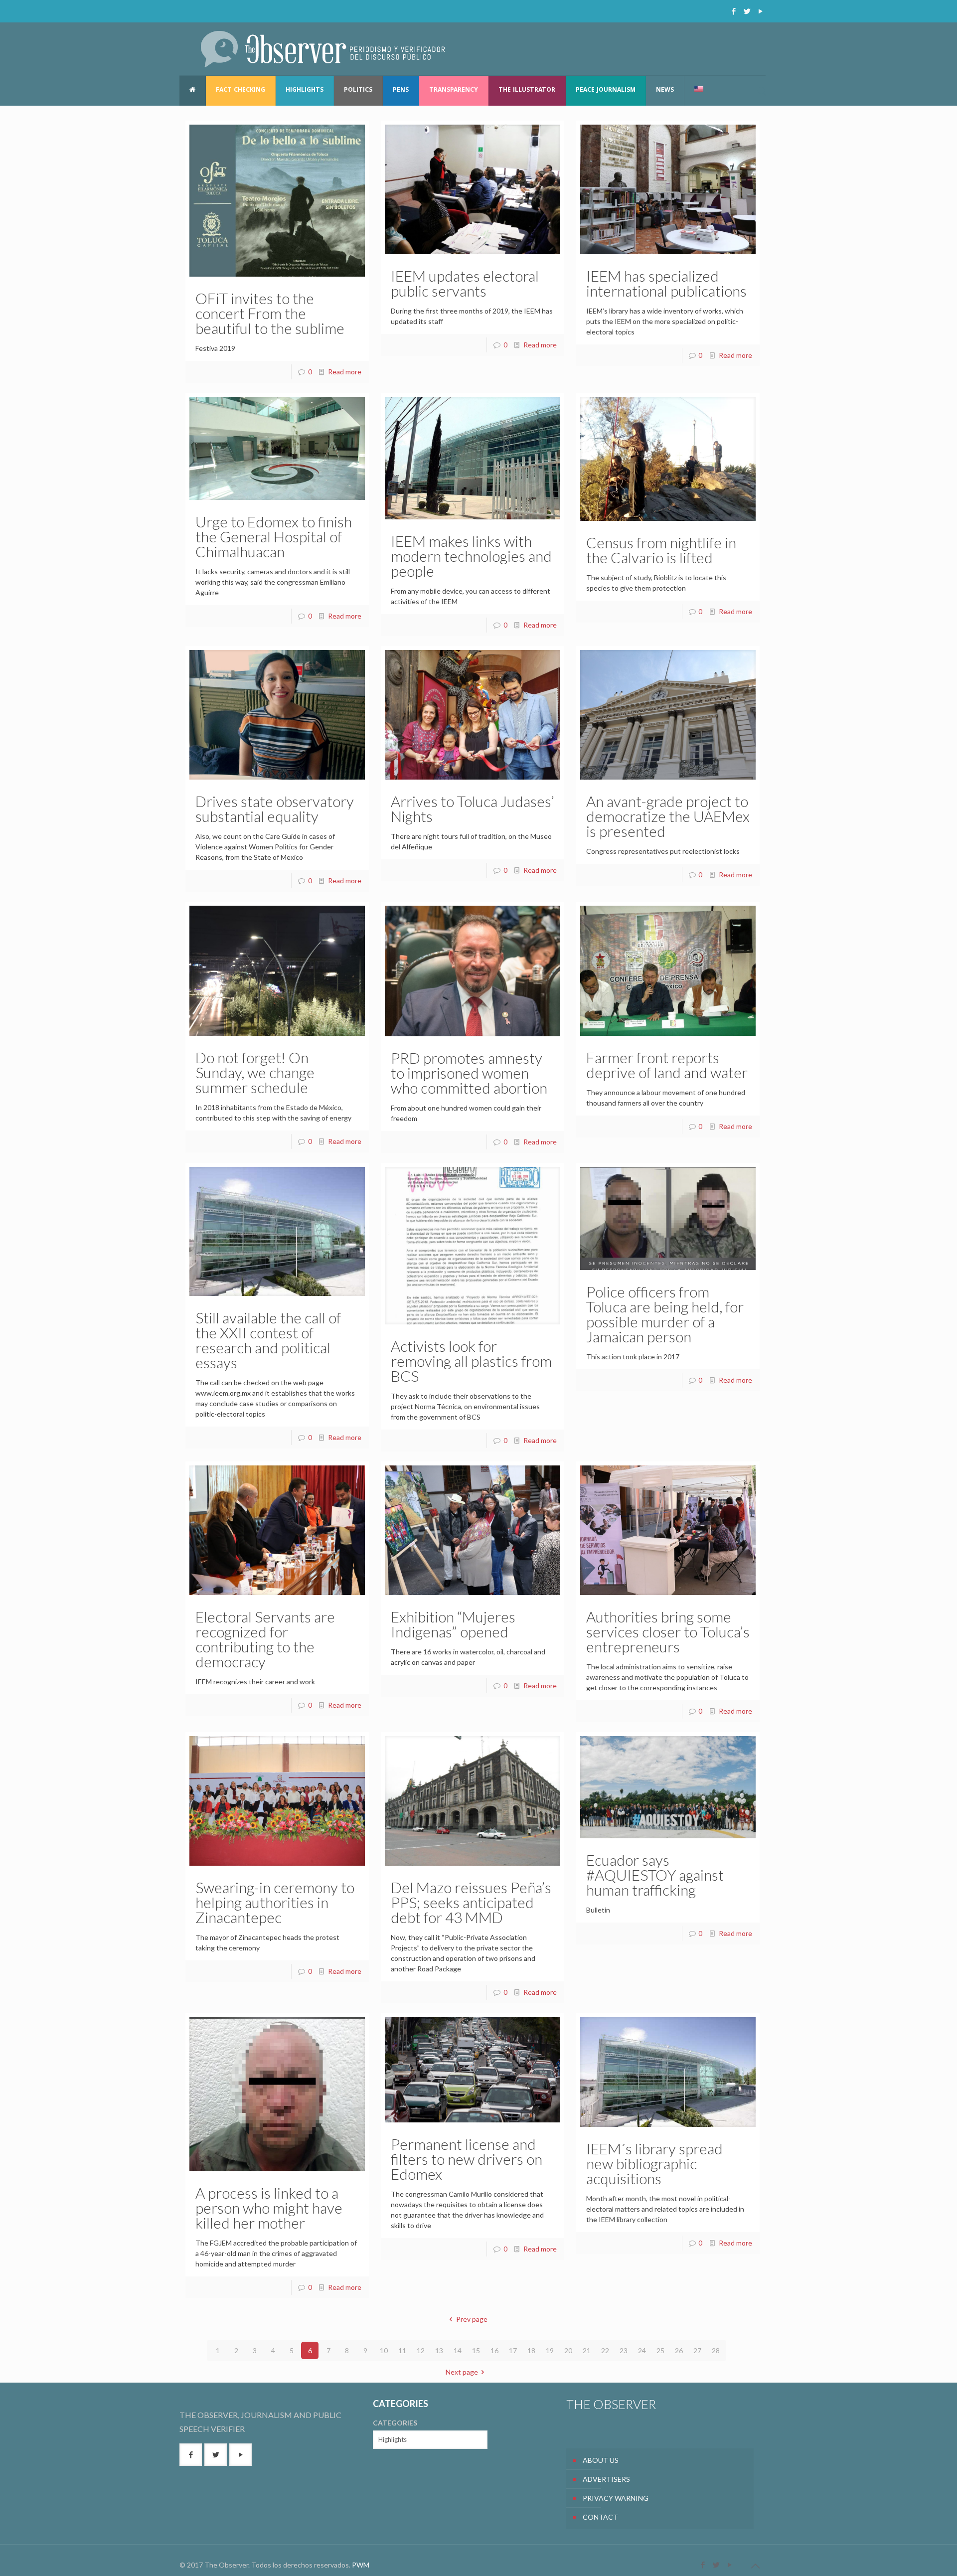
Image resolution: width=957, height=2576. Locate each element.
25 (660, 2350)
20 (568, 2350)
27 (697, 2350)
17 (513, 2350)
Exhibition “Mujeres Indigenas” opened (453, 1624)
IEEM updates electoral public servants (465, 283)
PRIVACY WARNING (616, 2498)
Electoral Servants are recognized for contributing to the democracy (265, 1639)
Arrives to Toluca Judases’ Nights (473, 808)
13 (439, 2350)
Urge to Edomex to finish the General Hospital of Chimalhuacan (274, 536)
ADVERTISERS (606, 2479)
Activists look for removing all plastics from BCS (471, 1361)
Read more (345, 372)
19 (550, 2350)
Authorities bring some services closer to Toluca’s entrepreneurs (668, 1631)
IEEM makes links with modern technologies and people (471, 556)
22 (605, 2350)
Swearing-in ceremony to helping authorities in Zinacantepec (275, 1902)
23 (624, 2350)
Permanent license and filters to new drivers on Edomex (467, 2159)
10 (384, 2350)
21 (587, 2350)
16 (494, 2350)
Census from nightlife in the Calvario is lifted (661, 550)
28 (716, 2350)
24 (642, 2350)
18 (531, 2350)
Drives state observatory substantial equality (275, 808)
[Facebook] (733, 11)
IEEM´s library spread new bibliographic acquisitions (654, 2163)
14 (458, 2350)
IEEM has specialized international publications (666, 283)
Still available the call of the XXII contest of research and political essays (268, 1340)
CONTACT (600, 2517)
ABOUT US (601, 2460)
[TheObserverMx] (323, 49)
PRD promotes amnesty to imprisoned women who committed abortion (469, 1073)
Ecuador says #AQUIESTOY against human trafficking (655, 1875)
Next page (462, 2372)
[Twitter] (747, 11)
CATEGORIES (395, 2423)
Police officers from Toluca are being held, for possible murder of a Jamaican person (665, 1314)
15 (476, 2350)
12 (421, 2350)
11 (402, 2350)
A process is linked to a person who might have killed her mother (269, 2208)
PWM (361, 2565)
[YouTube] (760, 11)
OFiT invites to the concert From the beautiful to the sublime (270, 313)
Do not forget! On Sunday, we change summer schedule (255, 1072)
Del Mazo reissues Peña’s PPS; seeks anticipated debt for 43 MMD (471, 1902)
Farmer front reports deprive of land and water (667, 1065)
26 (679, 2350)
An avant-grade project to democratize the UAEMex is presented (668, 816)
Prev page (472, 2319)
